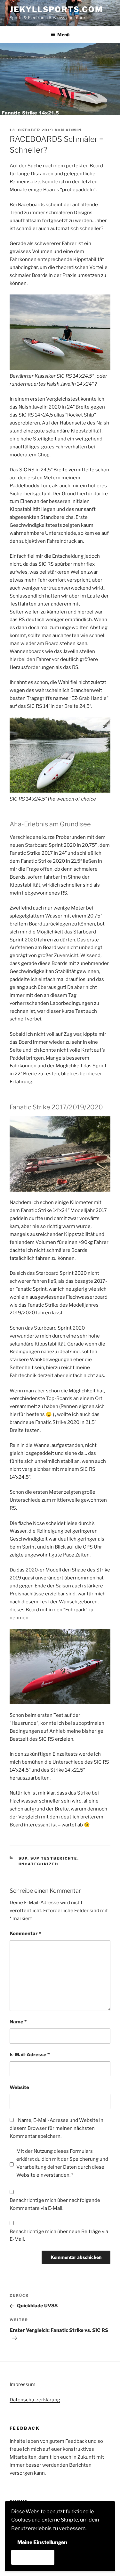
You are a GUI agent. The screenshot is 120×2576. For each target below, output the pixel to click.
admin (74, 130)
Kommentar (25, 1934)
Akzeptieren (33, 2557)
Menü (63, 35)
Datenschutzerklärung (35, 2400)
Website (19, 2087)
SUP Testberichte (54, 1858)
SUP (23, 1858)
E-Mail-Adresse (30, 2055)
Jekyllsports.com (56, 9)
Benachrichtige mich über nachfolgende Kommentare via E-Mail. (55, 2204)
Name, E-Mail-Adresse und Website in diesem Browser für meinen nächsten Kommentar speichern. (56, 2128)
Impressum (23, 2384)
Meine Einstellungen (42, 2542)
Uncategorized (39, 1864)
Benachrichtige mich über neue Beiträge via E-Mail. (59, 2235)
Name (18, 2022)
